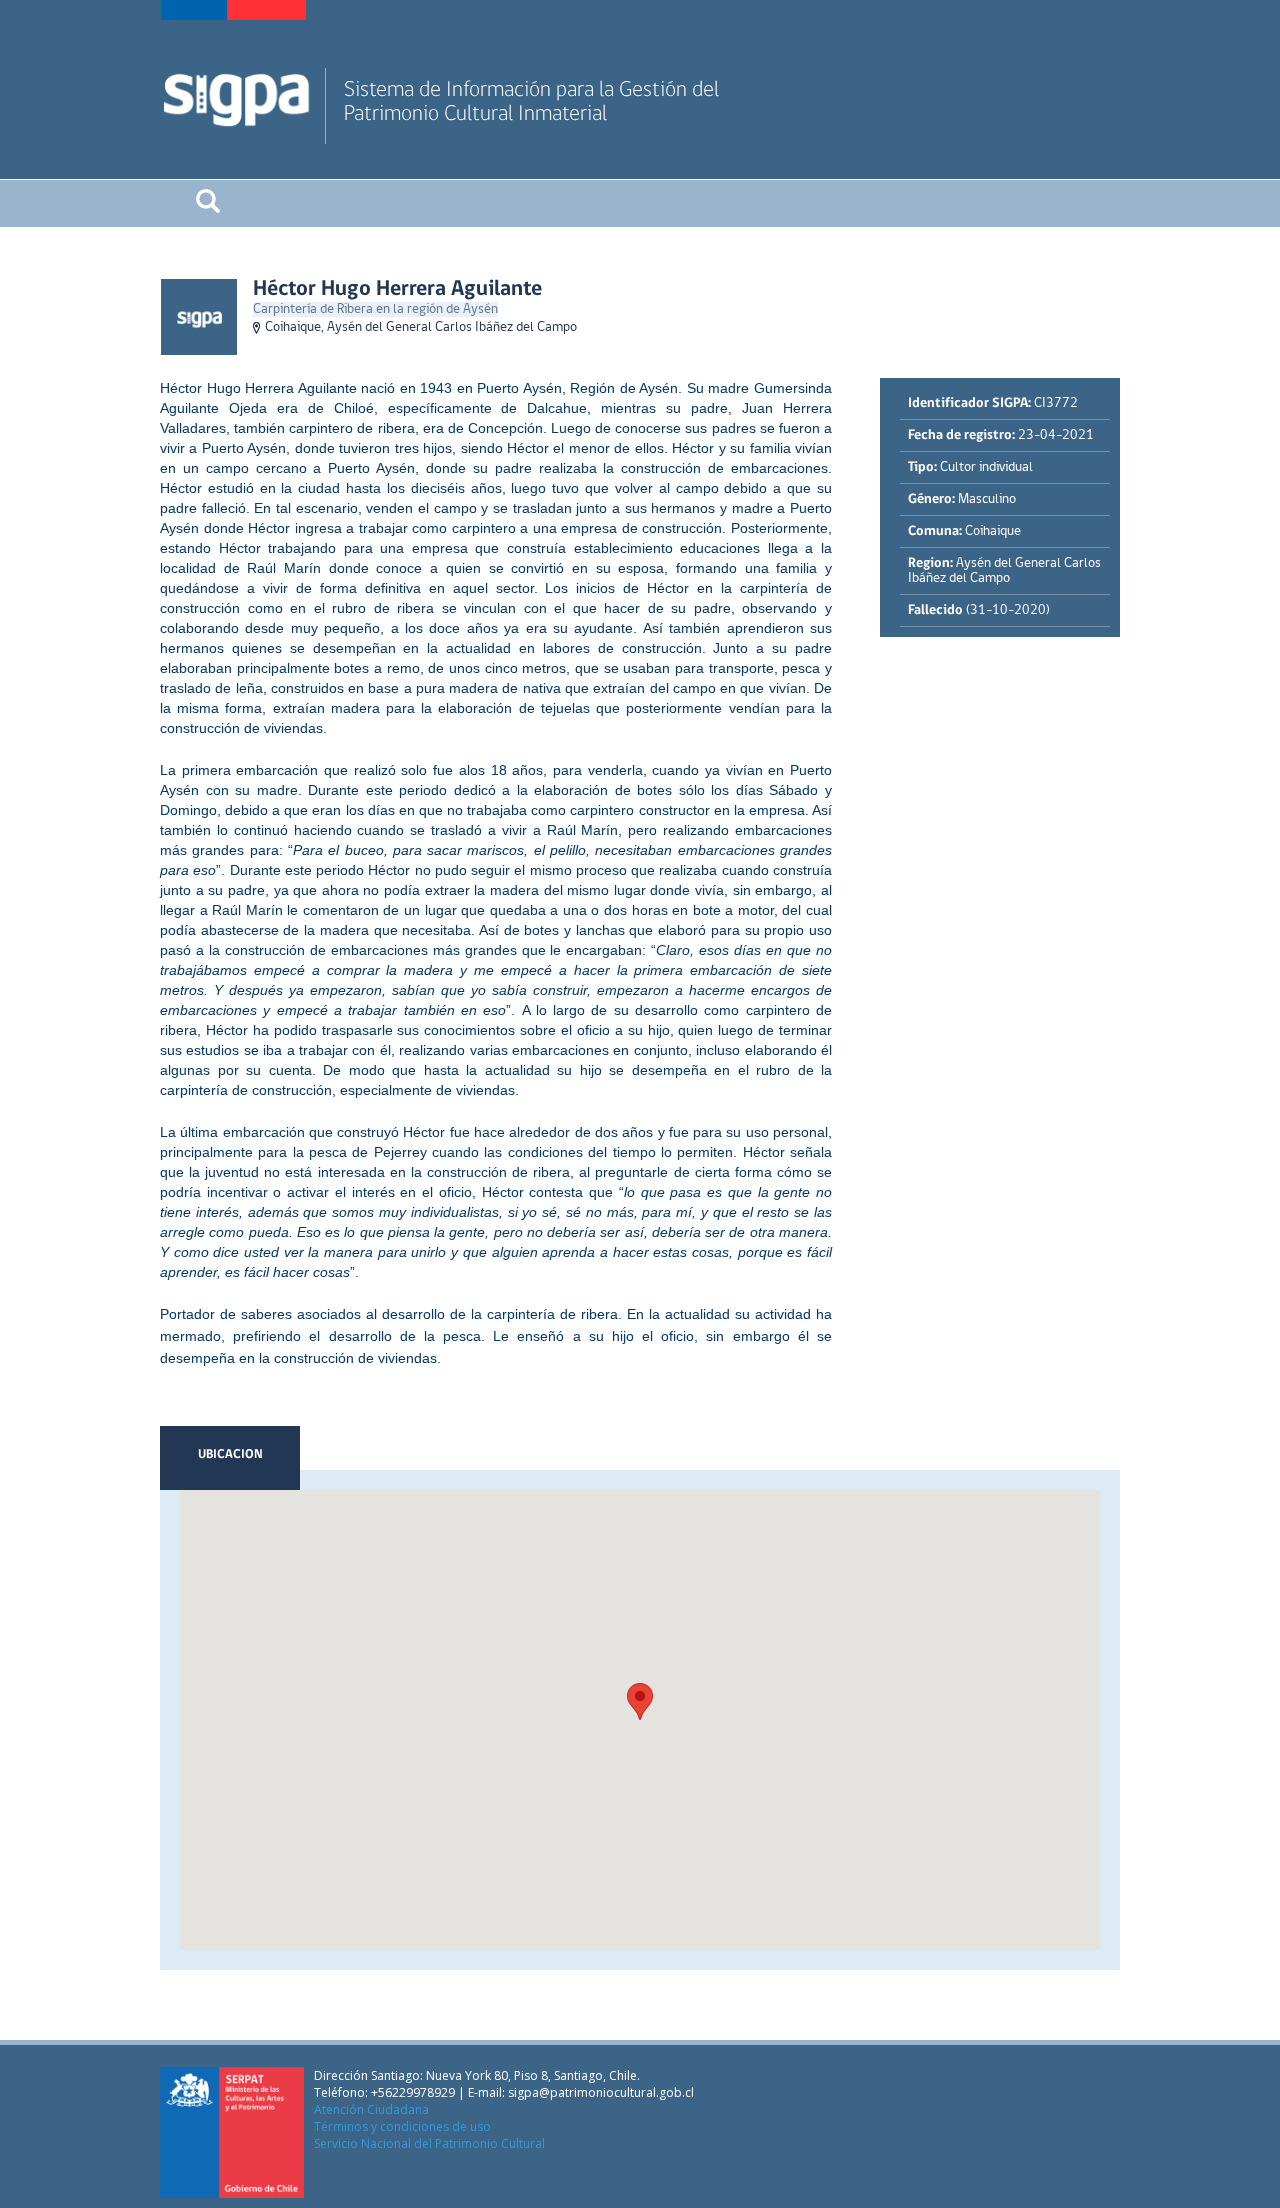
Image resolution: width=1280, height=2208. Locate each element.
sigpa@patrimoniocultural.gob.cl (601, 2092)
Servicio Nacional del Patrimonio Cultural (429, 2143)
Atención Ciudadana (371, 2109)
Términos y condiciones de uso (402, 2126)
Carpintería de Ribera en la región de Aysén (375, 309)
